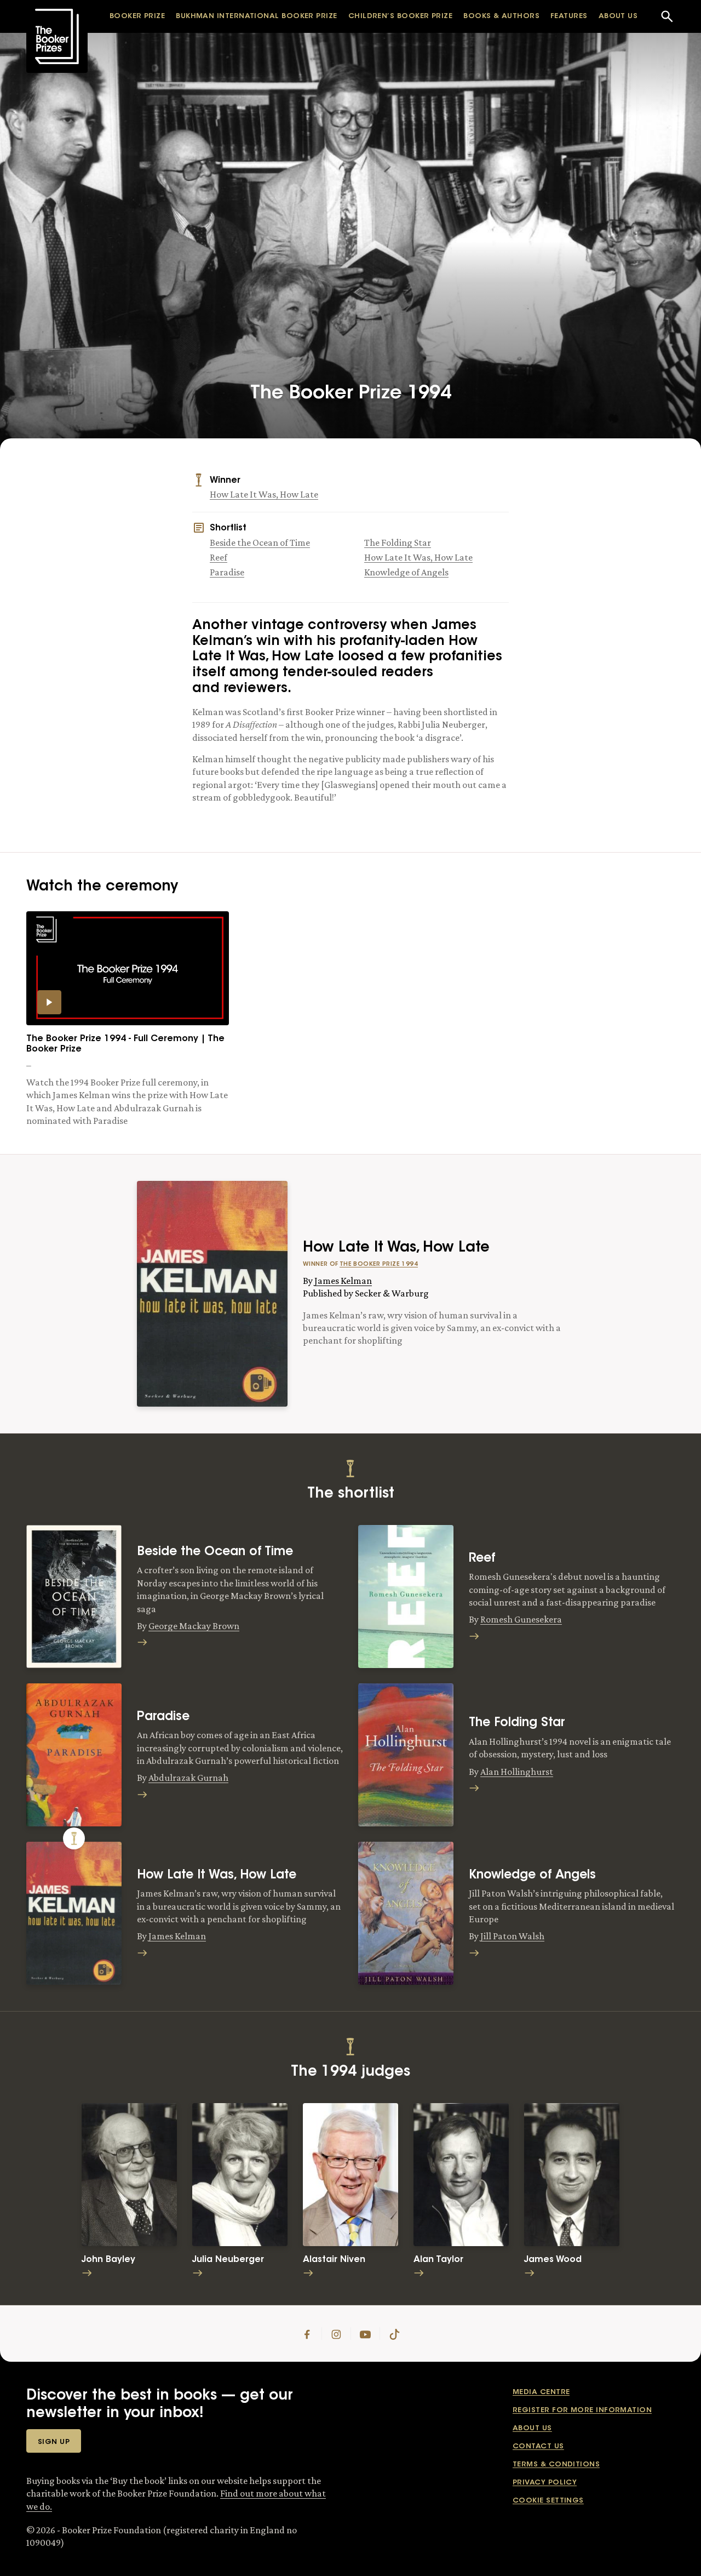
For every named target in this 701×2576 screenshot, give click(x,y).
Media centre (541, 2392)
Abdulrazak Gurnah (188, 1778)
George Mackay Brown (194, 1626)
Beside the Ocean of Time (260, 542)
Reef (219, 557)
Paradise (227, 572)
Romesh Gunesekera (521, 1619)
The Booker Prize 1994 (379, 1264)
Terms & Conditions (556, 2464)
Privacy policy (545, 2483)
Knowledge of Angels (406, 572)
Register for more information (582, 2410)
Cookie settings (548, 2501)
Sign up (54, 2442)
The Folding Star (398, 542)
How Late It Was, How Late (264, 494)
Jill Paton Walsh (512, 1936)
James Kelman (343, 1281)
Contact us (538, 2446)
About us (532, 2428)
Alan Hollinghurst (517, 1772)
